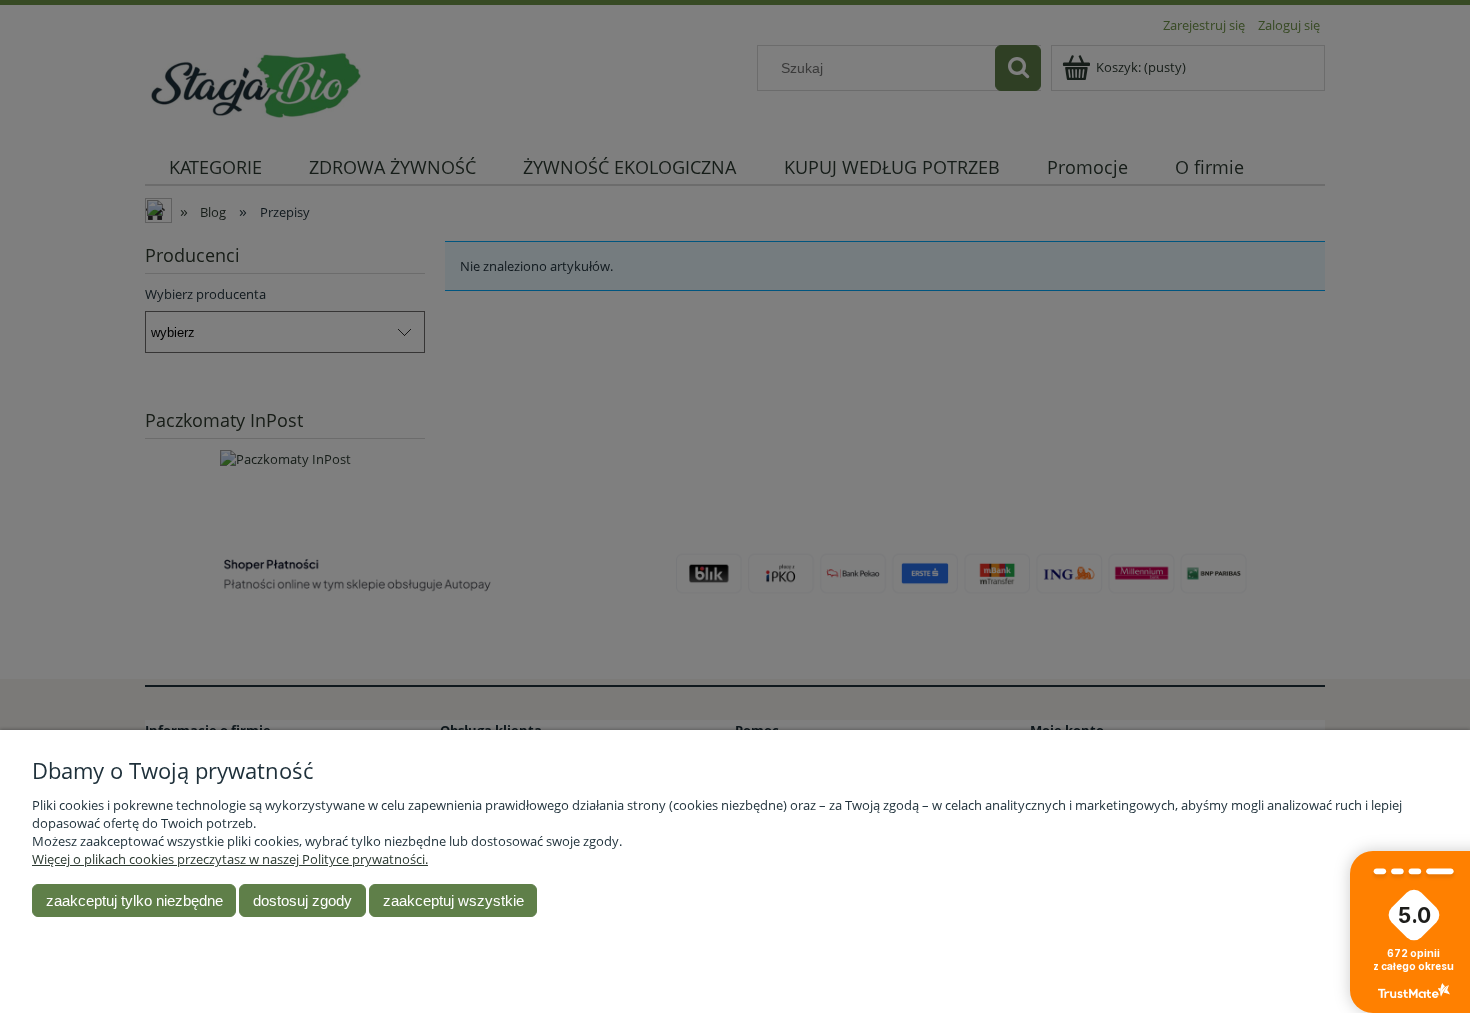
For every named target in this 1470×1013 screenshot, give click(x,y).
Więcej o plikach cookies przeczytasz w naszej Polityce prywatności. (230, 859)
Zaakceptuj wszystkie (453, 900)
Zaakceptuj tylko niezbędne (134, 900)
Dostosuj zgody (302, 900)
